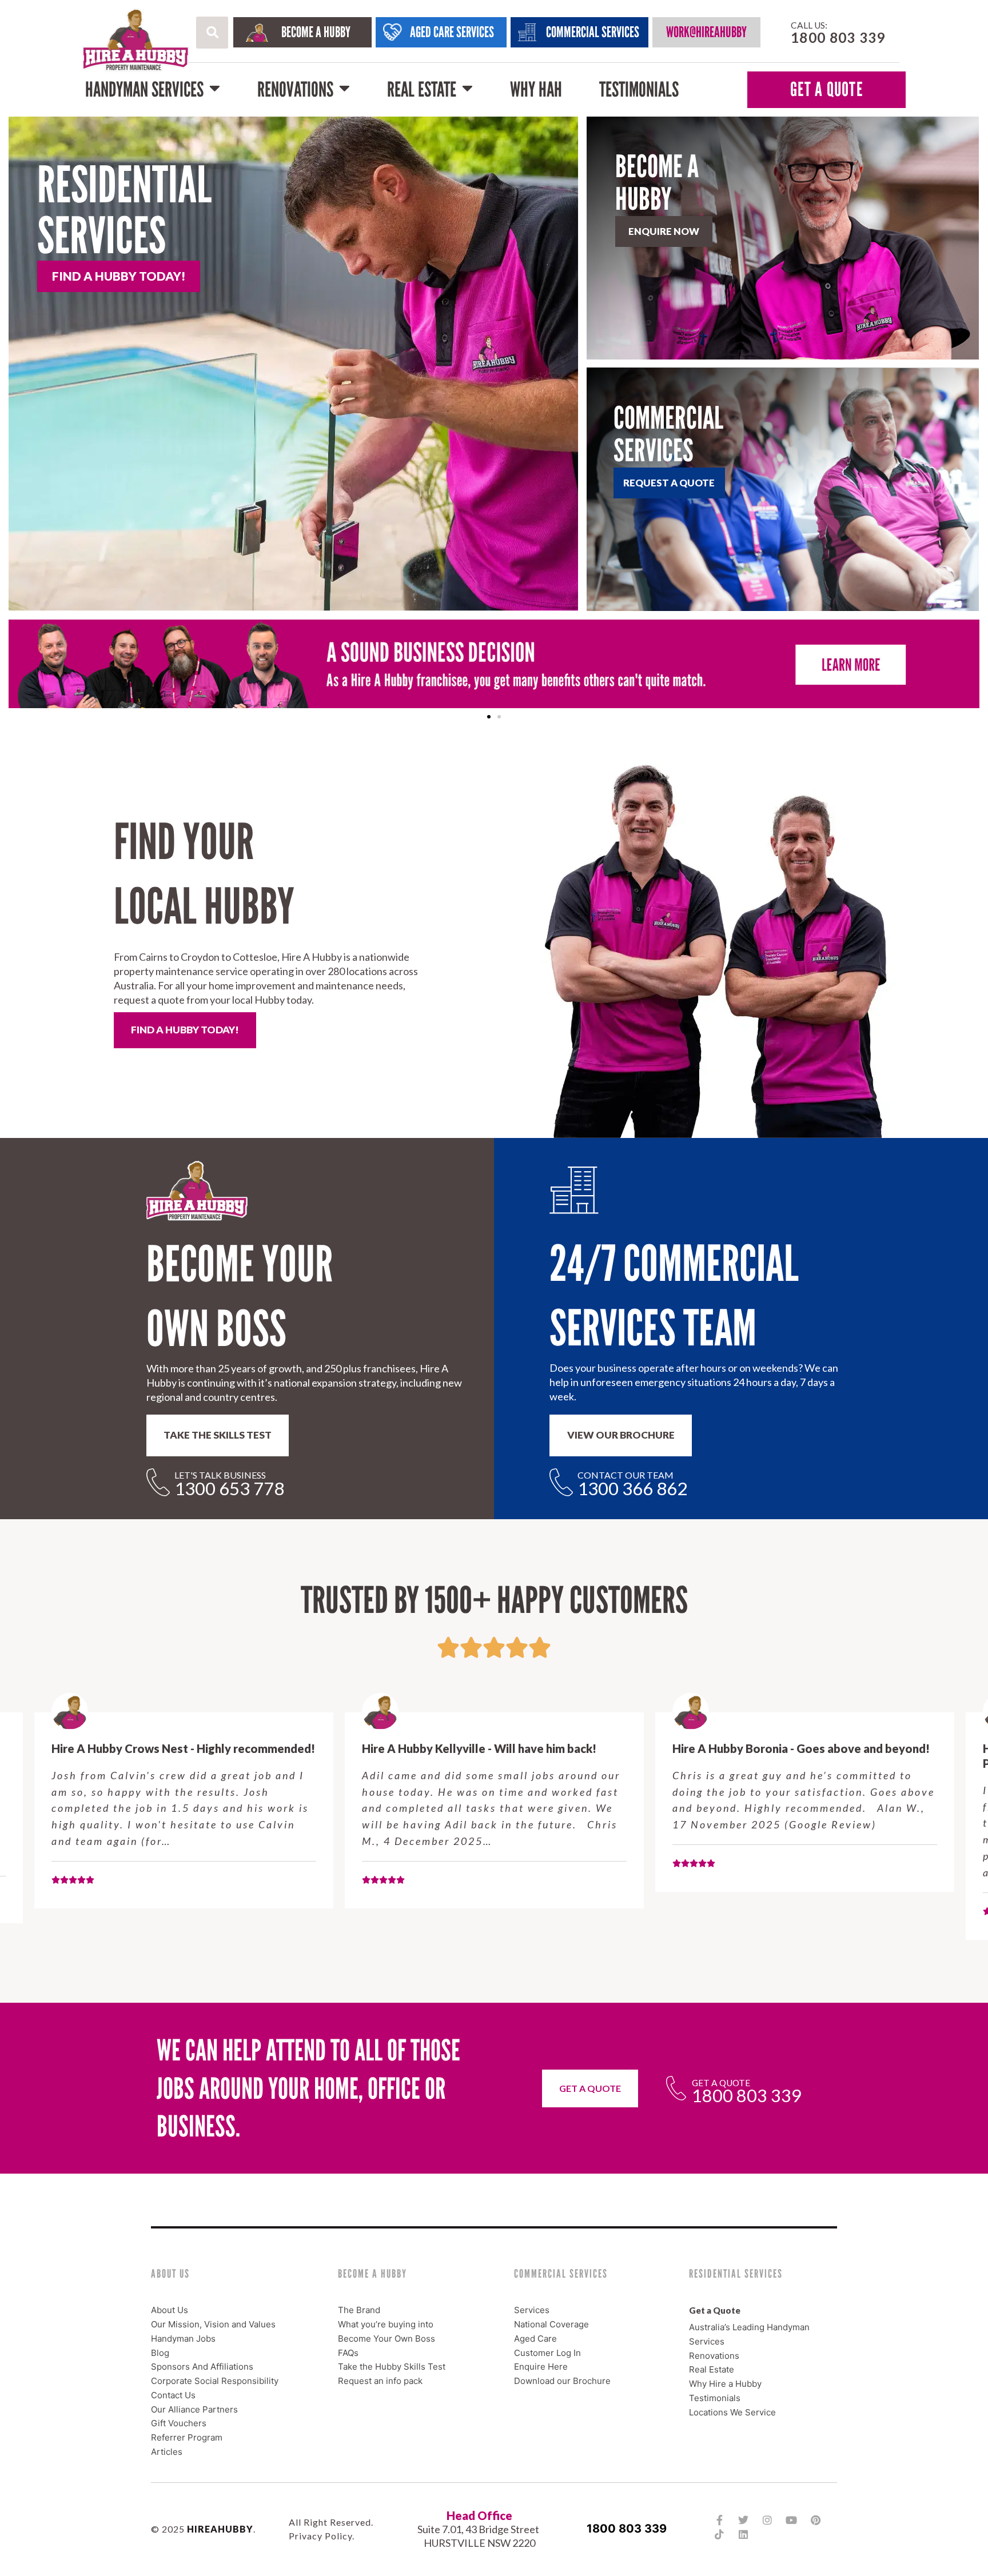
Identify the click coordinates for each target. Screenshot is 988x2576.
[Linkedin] (743, 2534)
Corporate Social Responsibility (215, 2381)
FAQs (348, 2353)
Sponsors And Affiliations (202, 2367)
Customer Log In (547, 2353)
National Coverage (551, 2324)
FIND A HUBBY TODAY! (185, 1030)
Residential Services (124, 210)
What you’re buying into (386, 2324)
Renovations (295, 89)
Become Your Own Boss (387, 2339)
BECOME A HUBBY (316, 32)
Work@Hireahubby (706, 32)
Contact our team (626, 1475)
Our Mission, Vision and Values (213, 2324)
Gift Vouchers (179, 2423)
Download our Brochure (562, 2381)
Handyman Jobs (183, 2339)
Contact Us (173, 2395)
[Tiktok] (719, 2534)
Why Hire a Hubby (725, 2384)
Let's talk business (220, 1475)
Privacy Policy (320, 2536)
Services (532, 2310)
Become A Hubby (657, 183)
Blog (160, 2353)
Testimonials (639, 89)
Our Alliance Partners (194, 2409)
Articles (167, 2452)
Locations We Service (732, 2412)
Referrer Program (187, 2437)
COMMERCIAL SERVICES (593, 32)
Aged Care (535, 2339)
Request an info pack (380, 2381)
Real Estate (422, 89)
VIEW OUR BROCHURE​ (621, 1435)
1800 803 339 (627, 2529)
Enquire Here (541, 2367)
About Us (170, 2310)
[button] (212, 33)
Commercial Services (668, 434)
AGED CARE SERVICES (452, 32)
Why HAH (536, 89)
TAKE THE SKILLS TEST (218, 1435)
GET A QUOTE (826, 89)
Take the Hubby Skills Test (392, 2367)
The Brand (359, 2310)
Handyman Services (144, 89)
